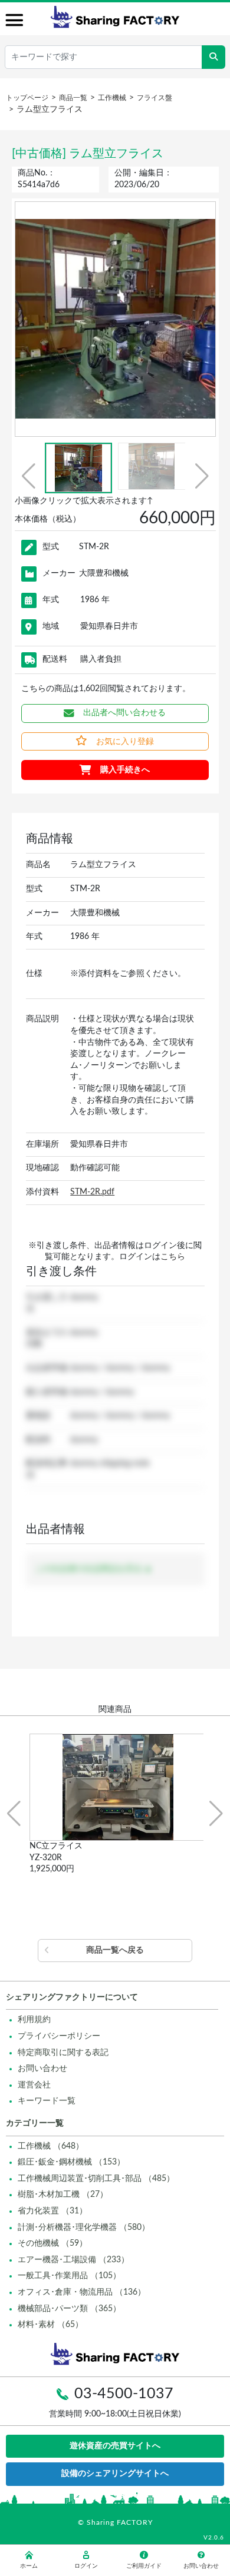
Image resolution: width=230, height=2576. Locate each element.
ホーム (29, 2566)
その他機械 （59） (52, 2243)
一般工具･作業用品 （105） (69, 2276)
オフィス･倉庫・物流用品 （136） (82, 2292)
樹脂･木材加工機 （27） (63, 2195)
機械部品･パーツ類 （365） (69, 2309)
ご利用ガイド (144, 2566)
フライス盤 (155, 98)
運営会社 (34, 2085)
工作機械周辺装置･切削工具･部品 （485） (96, 2179)
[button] (29, 476)
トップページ (27, 98)
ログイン (86, 2566)
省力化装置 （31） (52, 2211)
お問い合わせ (42, 2069)
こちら (173, 1257)
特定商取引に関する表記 (63, 2053)
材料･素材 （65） (50, 2325)
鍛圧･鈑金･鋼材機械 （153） (71, 2162)
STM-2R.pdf (92, 1192)
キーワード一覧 (47, 2101)
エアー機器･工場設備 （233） (73, 2260)
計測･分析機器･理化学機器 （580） (84, 2228)
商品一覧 (73, 98)
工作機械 (112, 98)
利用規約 (34, 2020)
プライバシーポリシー (59, 2036)
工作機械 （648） (51, 2146)
